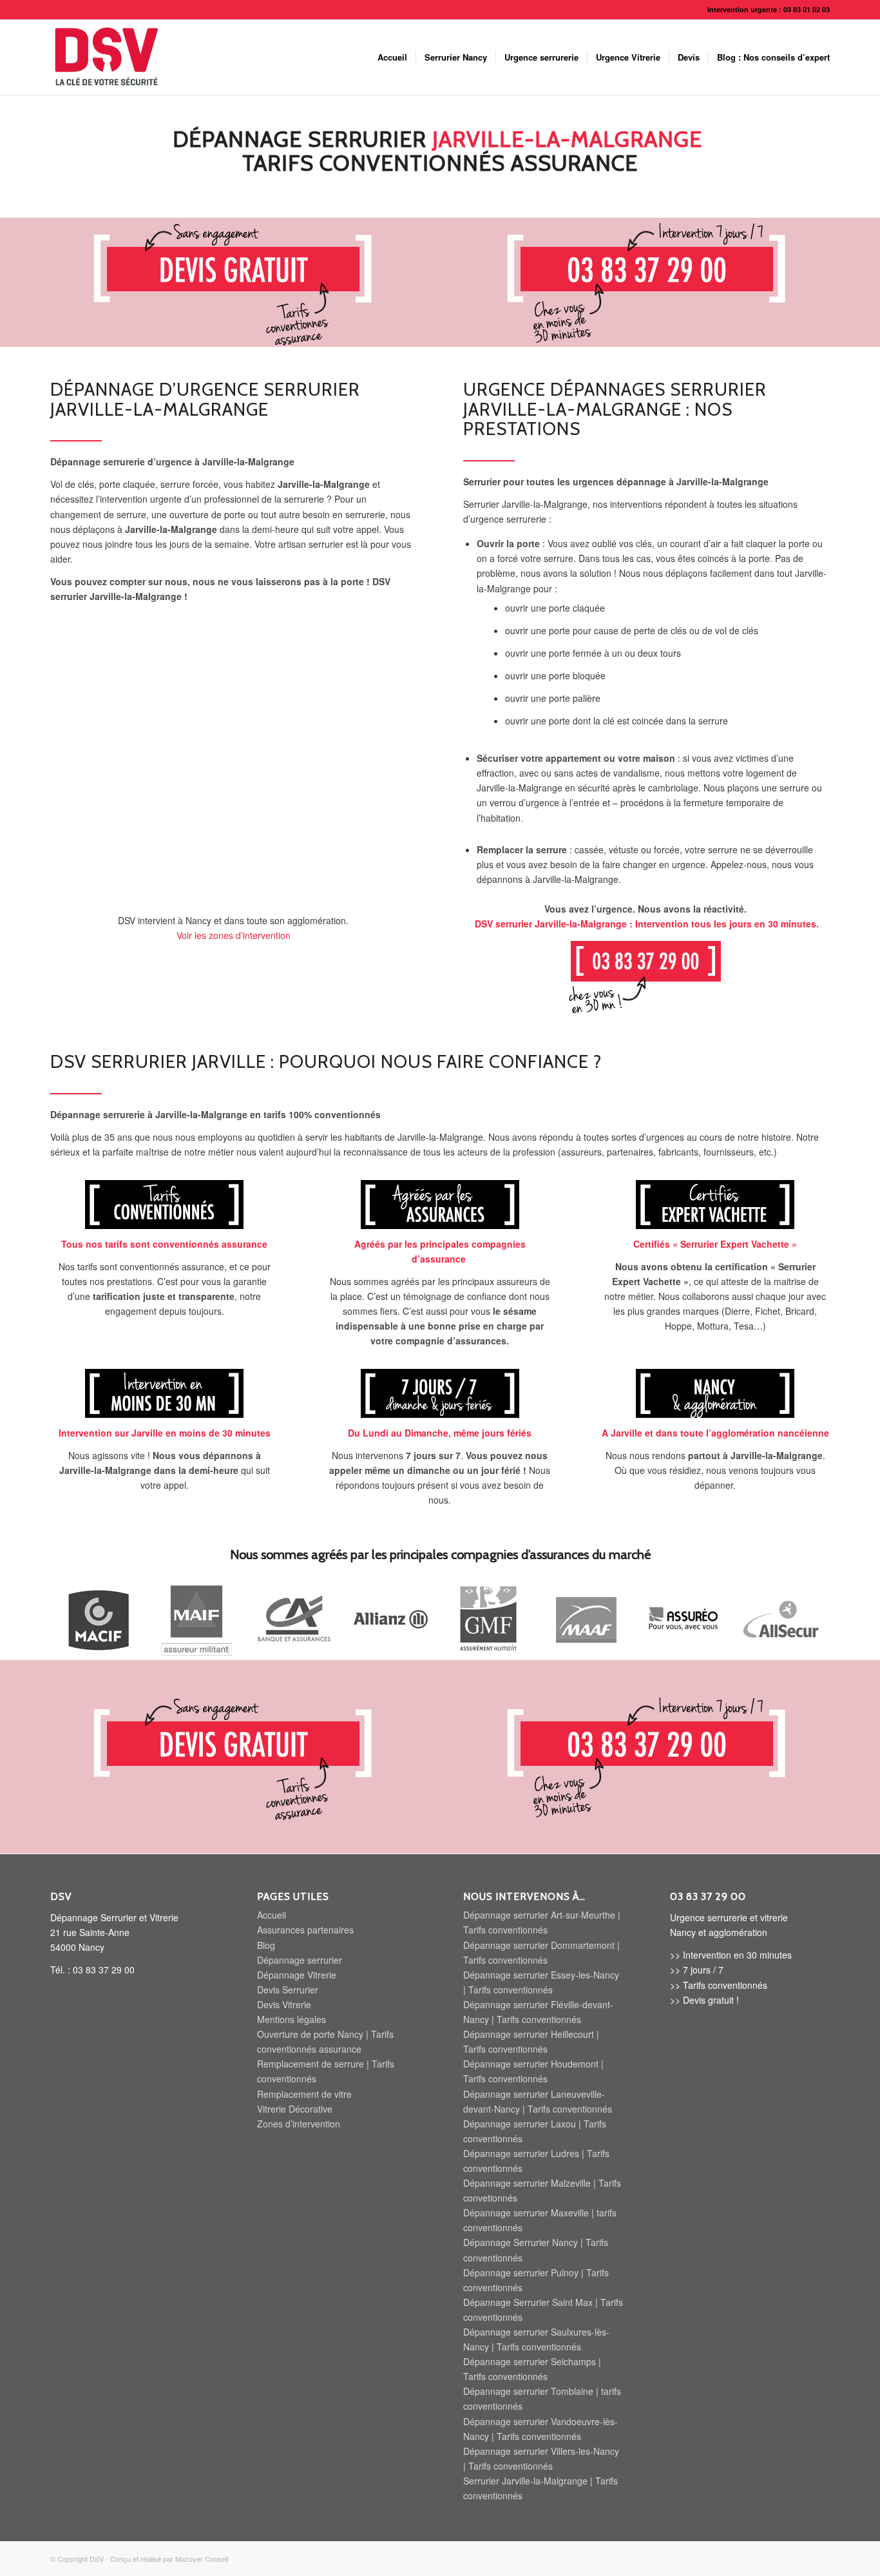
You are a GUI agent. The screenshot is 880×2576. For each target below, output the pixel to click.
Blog (266, 1945)
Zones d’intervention (299, 2124)
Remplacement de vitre (304, 2094)
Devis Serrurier (288, 1990)
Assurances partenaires (305, 1930)
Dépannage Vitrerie (297, 1975)
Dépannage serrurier (300, 1960)
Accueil (272, 1915)
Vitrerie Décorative (295, 2109)
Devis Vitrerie (284, 2004)
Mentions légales (292, 2019)
